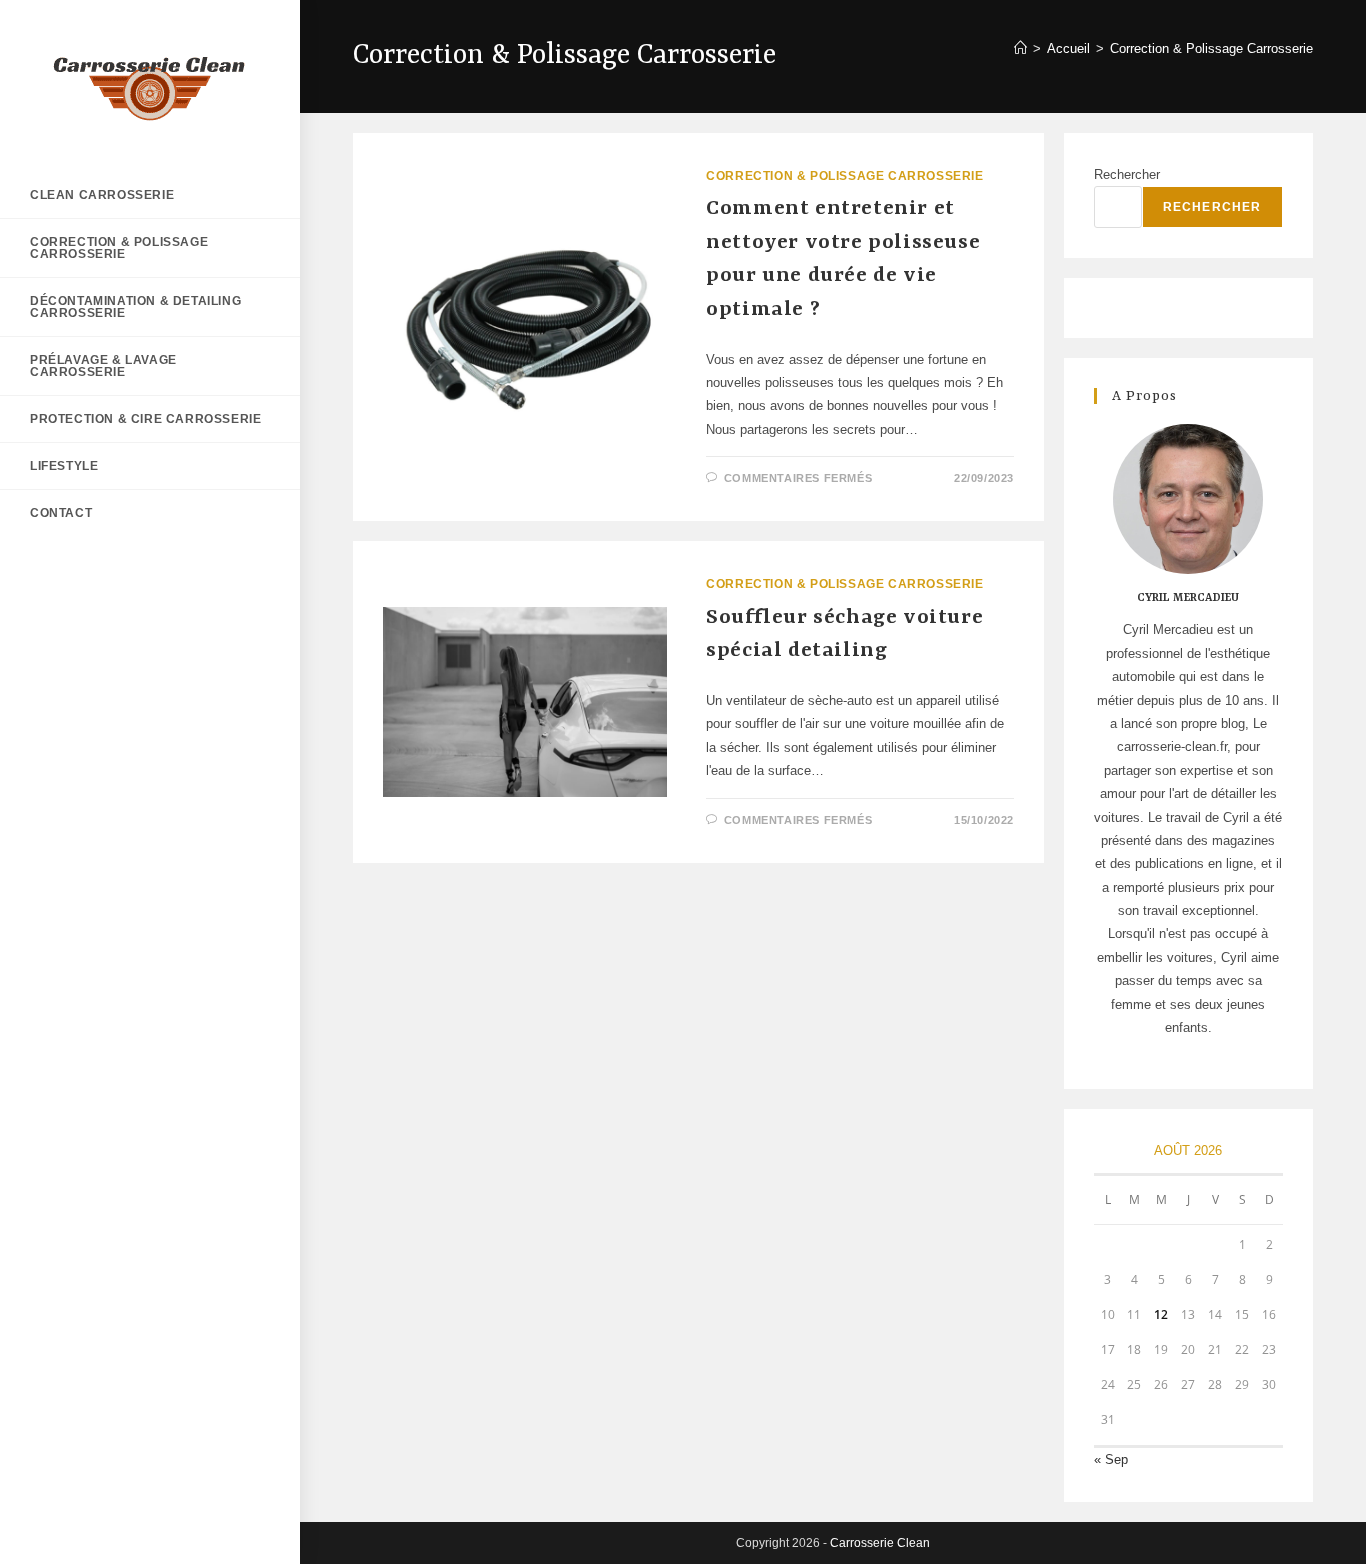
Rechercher (1127, 174)
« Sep (1111, 1459)
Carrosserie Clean (880, 1543)
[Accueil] (1020, 48)
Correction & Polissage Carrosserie (1211, 48)
